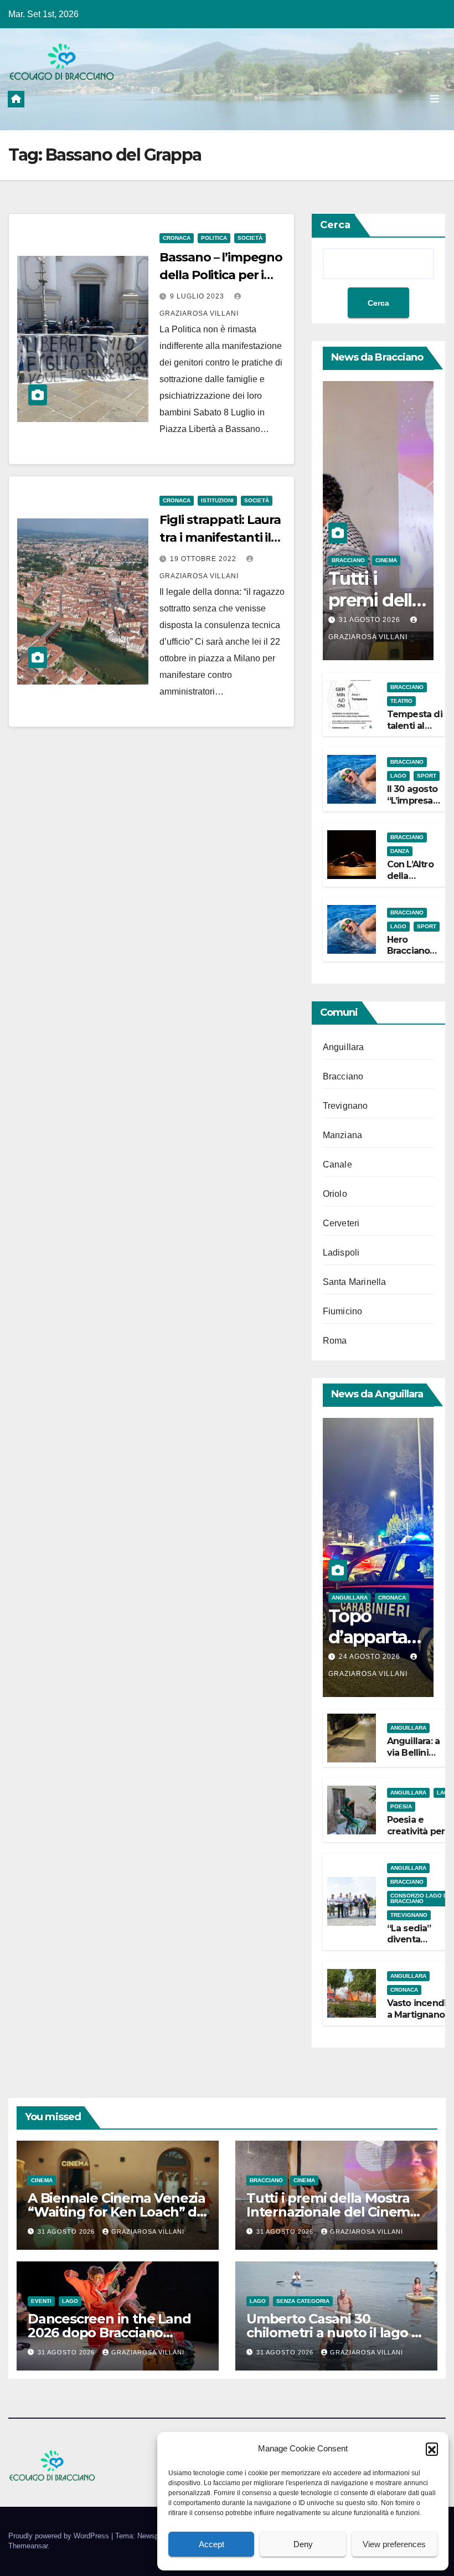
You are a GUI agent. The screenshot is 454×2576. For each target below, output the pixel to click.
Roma (335, 1341)
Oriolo (335, 1194)
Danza (400, 851)
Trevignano (345, 1106)
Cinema (386, 560)
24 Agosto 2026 (371, 1657)
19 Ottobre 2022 (204, 559)
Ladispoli (341, 1253)
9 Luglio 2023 (198, 296)
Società (250, 238)
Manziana (343, 1135)
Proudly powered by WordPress (60, 2536)
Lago (398, 776)
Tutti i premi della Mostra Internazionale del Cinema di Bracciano (332, 2212)
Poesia (401, 1806)
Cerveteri (341, 1223)
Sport (427, 776)
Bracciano (348, 560)
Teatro (401, 701)
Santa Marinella (355, 1282)
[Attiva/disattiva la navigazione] (435, 99)
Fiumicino (343, 1311)
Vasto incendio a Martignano (420, 2009)
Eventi (41, 2301)
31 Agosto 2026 (371, 620)
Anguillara (344, 1047)
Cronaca (177, 238)
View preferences (394, 2544)
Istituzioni (217, 500)
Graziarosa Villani (148, 2231)
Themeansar (28, 2546)
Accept (211, 2544)
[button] (432, 2449)
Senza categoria (303, 2301)
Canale (337, 1164)
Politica (214, 238)
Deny (303, 2544)
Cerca (335, 225)
